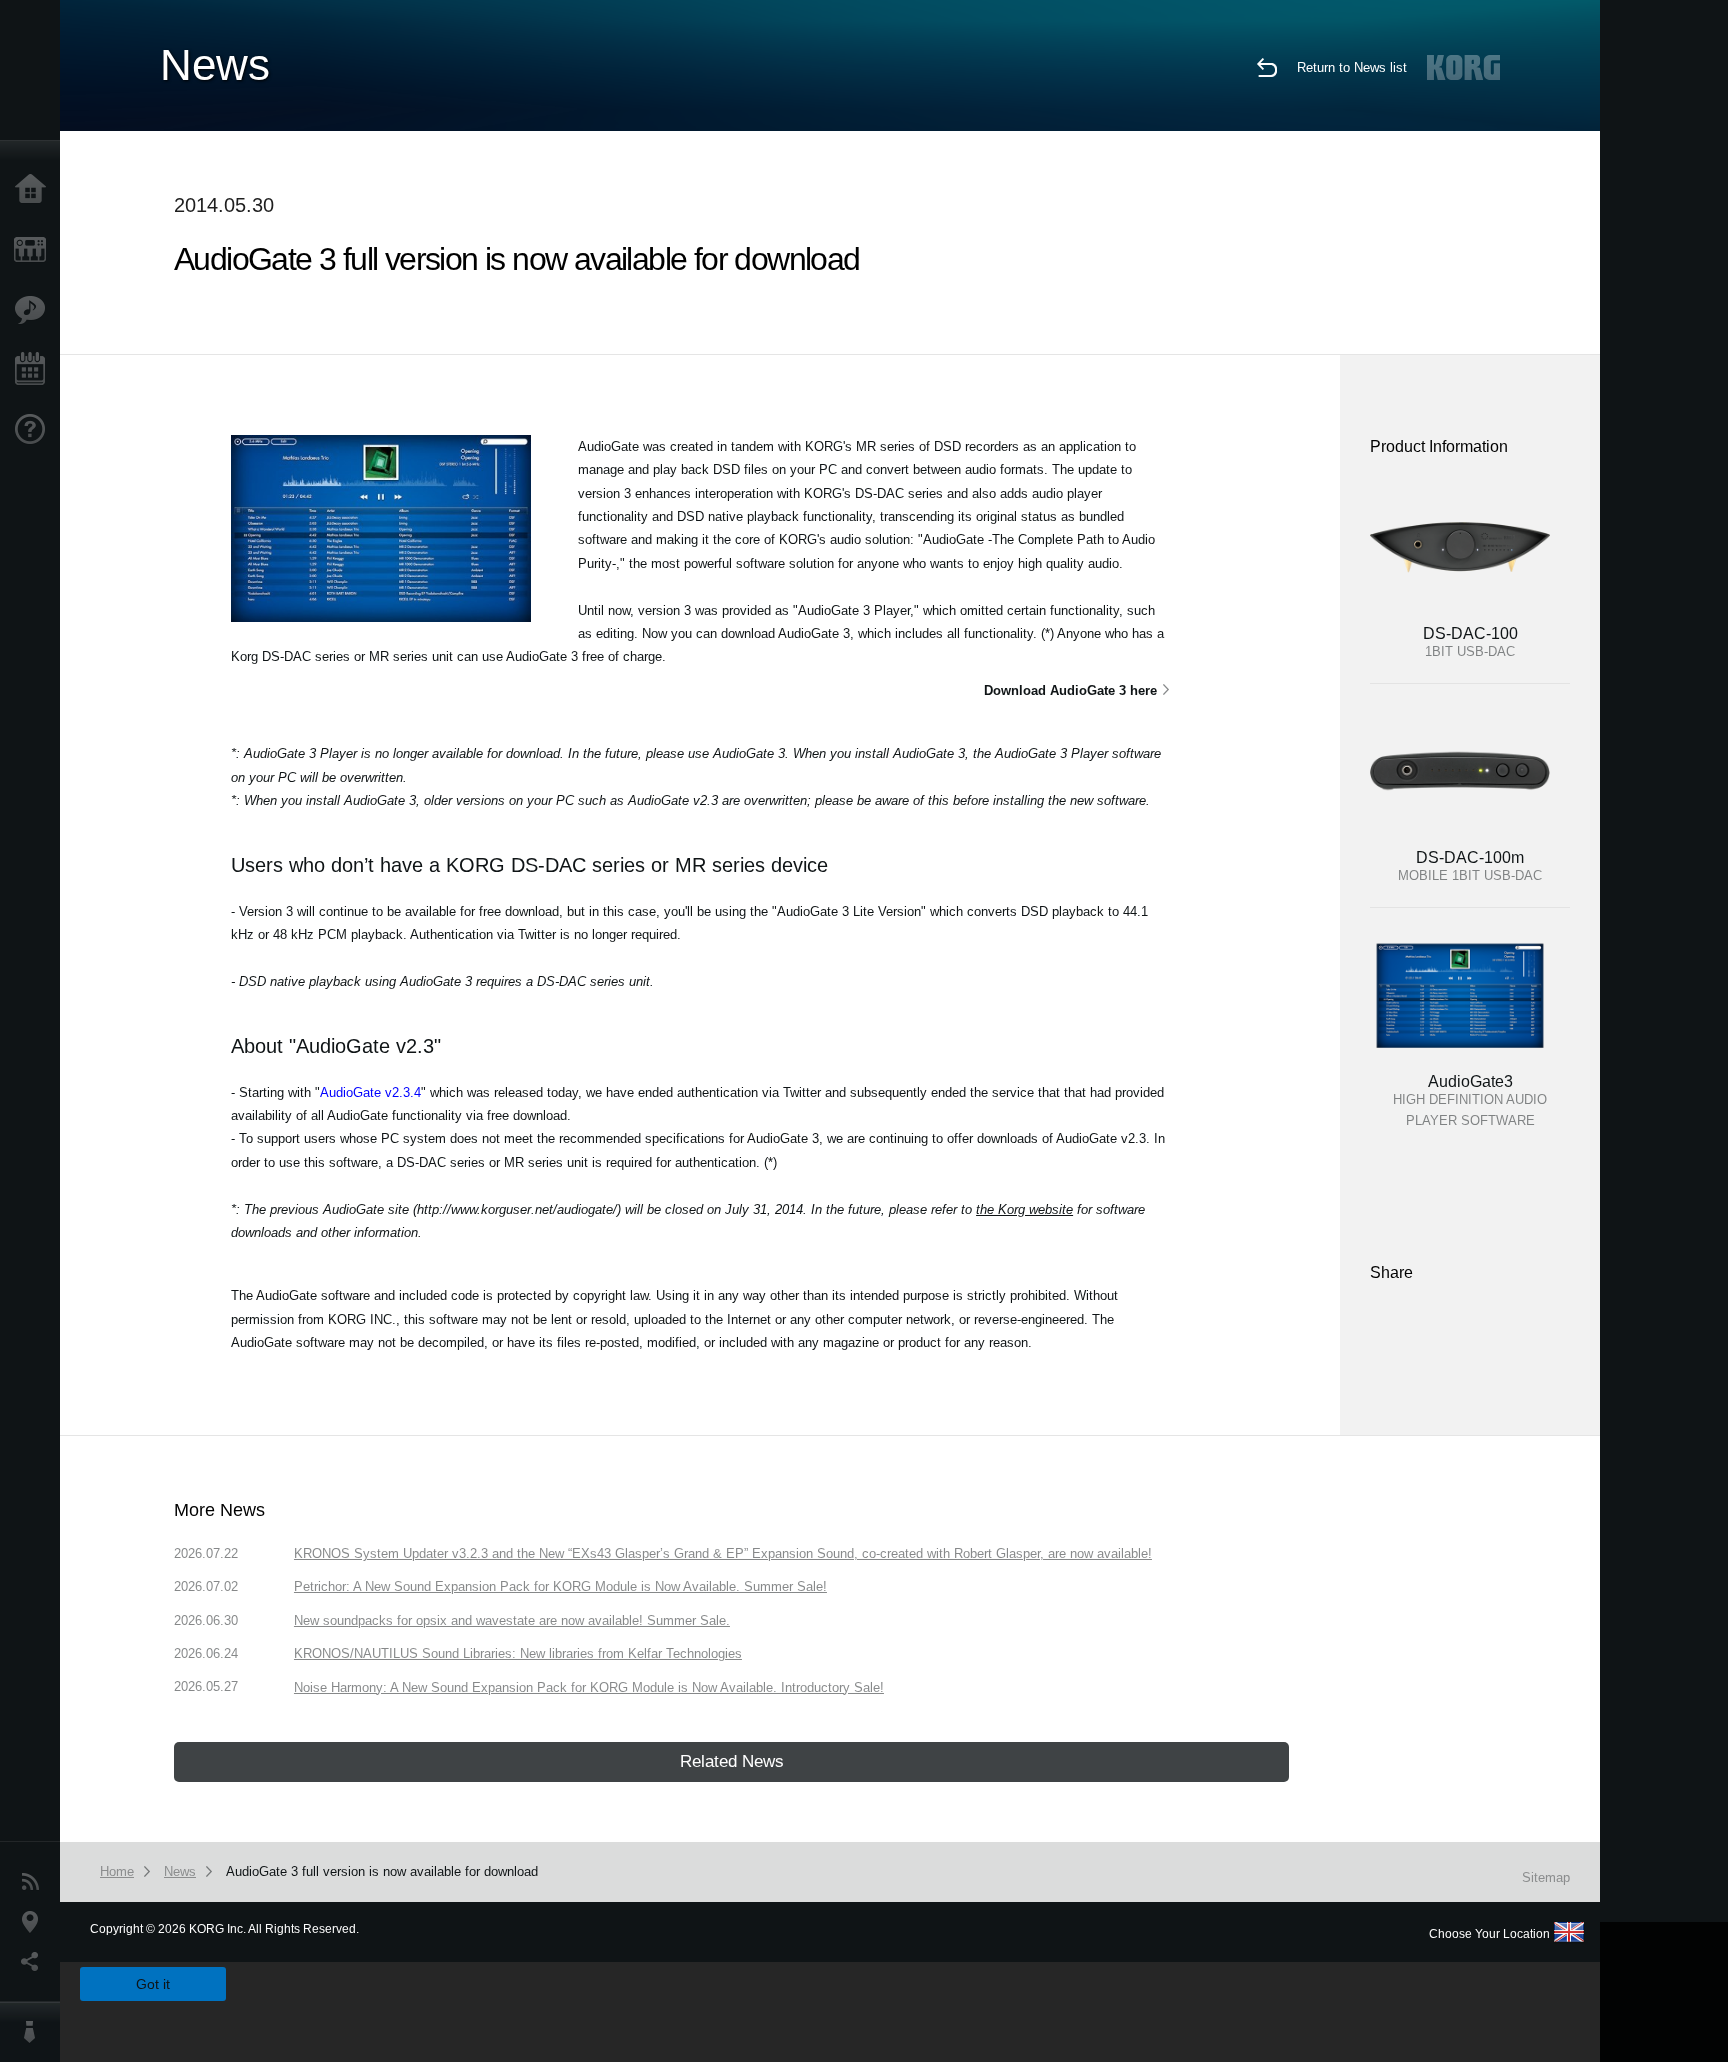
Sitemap (1546, 1877)
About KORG (35, 2032)
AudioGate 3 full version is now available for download (382, 1871)
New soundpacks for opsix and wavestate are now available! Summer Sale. (512, 1620)
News (35, 1882)
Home (35, 190)
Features (35, 310)
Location (35, 1922)
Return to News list (1352, 67)
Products (35, 250)
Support (35, 430)
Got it (153, 1984)
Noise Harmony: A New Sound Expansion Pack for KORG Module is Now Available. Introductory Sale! (589, 1687)
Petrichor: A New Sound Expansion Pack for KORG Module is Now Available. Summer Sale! (560, 1586)
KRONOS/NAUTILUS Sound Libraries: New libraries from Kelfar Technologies (518, 1653)
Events (35, 370)
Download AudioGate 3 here (1070, 690)
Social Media (35, 1962)
